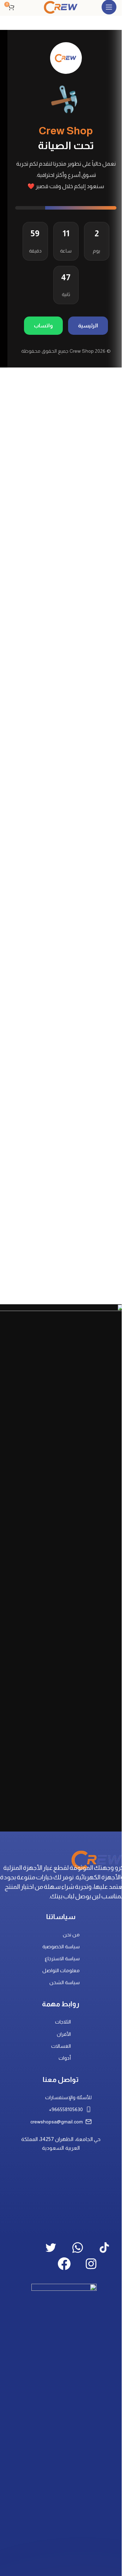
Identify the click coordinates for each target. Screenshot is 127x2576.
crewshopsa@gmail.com (57, 2122)
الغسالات (61, 2046)
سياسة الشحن (65, 1982)
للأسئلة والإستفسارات (68, 2097)
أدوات (65, 2058)
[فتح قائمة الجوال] (109, 7)
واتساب (43, 325)
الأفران (64, 2034)
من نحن (71, 1935)
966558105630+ (66, 2109)
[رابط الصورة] (97, 1859)
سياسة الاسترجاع (62, 1958)
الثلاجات (63, 2022)
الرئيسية (88, 325)
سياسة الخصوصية (61, 1947)
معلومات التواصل (61, 1970)
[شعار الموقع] (61, 7)
